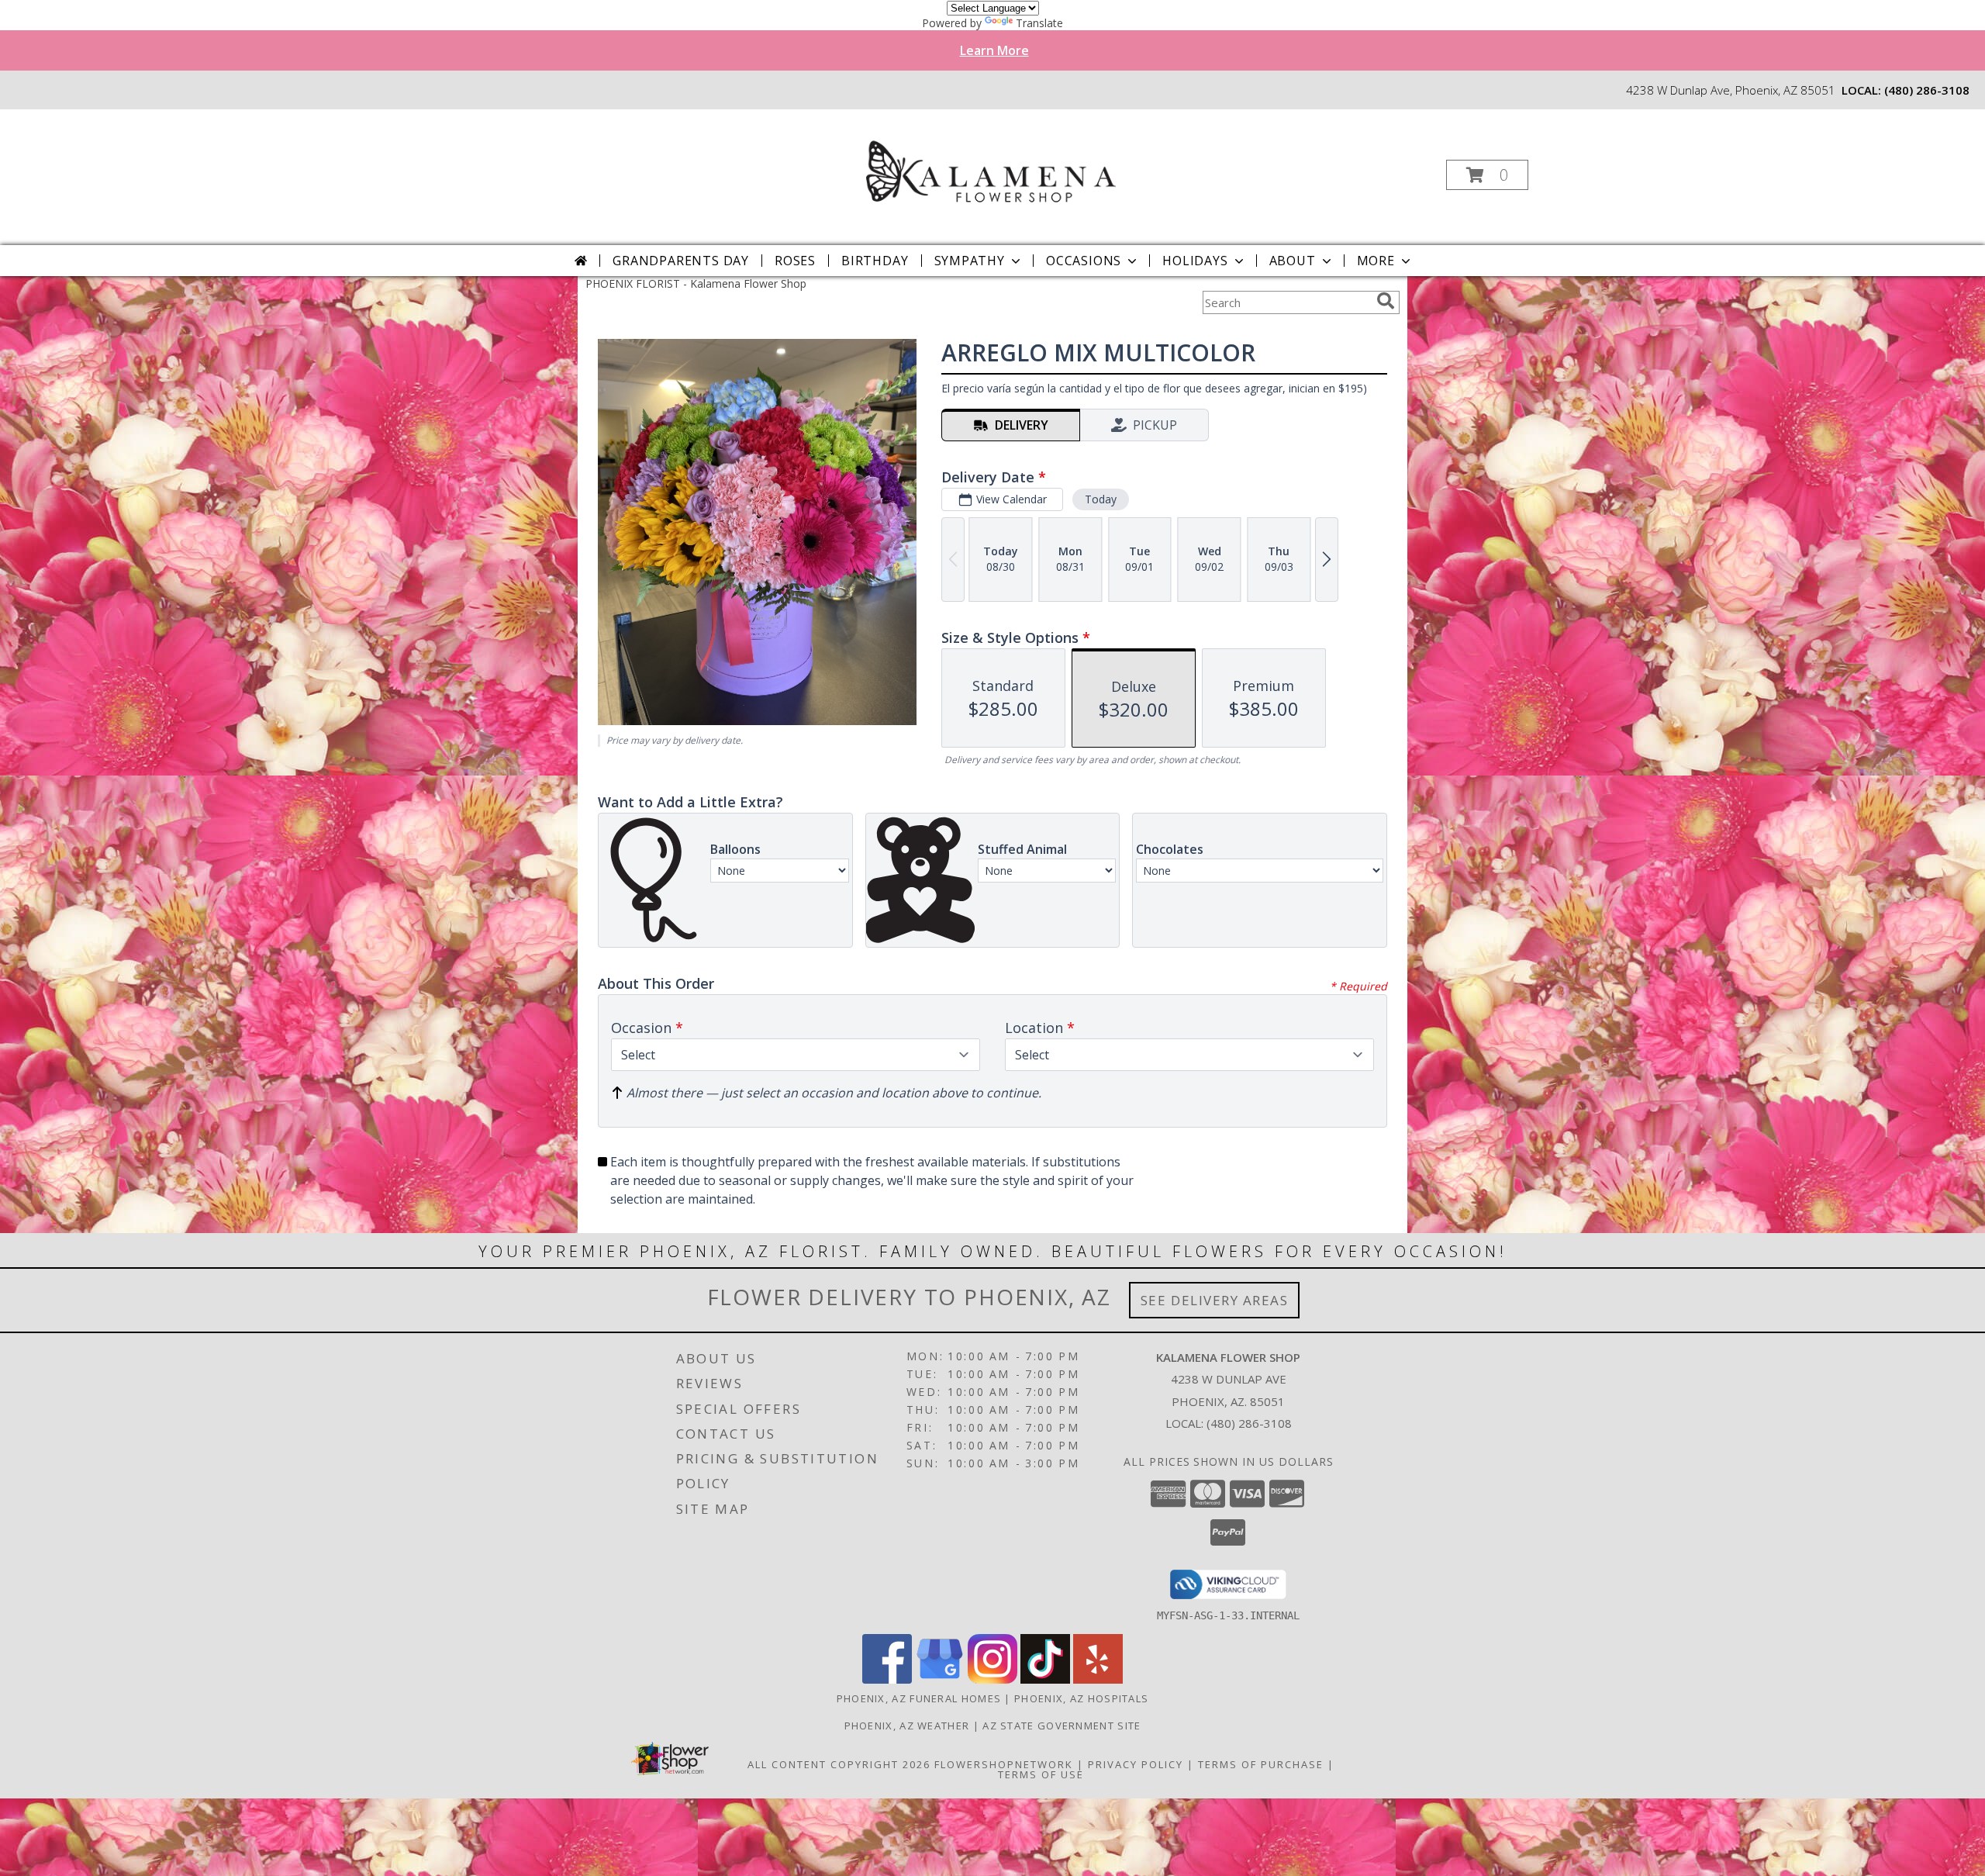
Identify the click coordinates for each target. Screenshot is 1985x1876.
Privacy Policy (1136, 1764)
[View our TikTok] (1045, 1679)
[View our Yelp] (1098, 1679)
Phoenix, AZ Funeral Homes (919, 1698)
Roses (795, 261)
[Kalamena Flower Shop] (991, 170)
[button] (1487, 175)
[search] (1386, 301)
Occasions (1084, 261)
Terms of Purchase (1261, 1764)
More (1376, 261)
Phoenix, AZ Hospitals (1081, 1698)
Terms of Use (1041, 1774)
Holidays (1195, 261)
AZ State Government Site (1062, 1726)
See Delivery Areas (1215, 1300)
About (1293, 261)
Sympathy (970, 261)
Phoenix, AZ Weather (907, 1726)
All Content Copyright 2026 (839, 1764)
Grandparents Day (681, 261)
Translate (1039, 23)
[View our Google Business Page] (940, 1679)
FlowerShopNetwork (1004, 1764)
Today (1101, 499)
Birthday (875, 261)
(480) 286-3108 (1927, 90)
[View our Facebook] (887, 1679)
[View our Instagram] (992, 1679)
